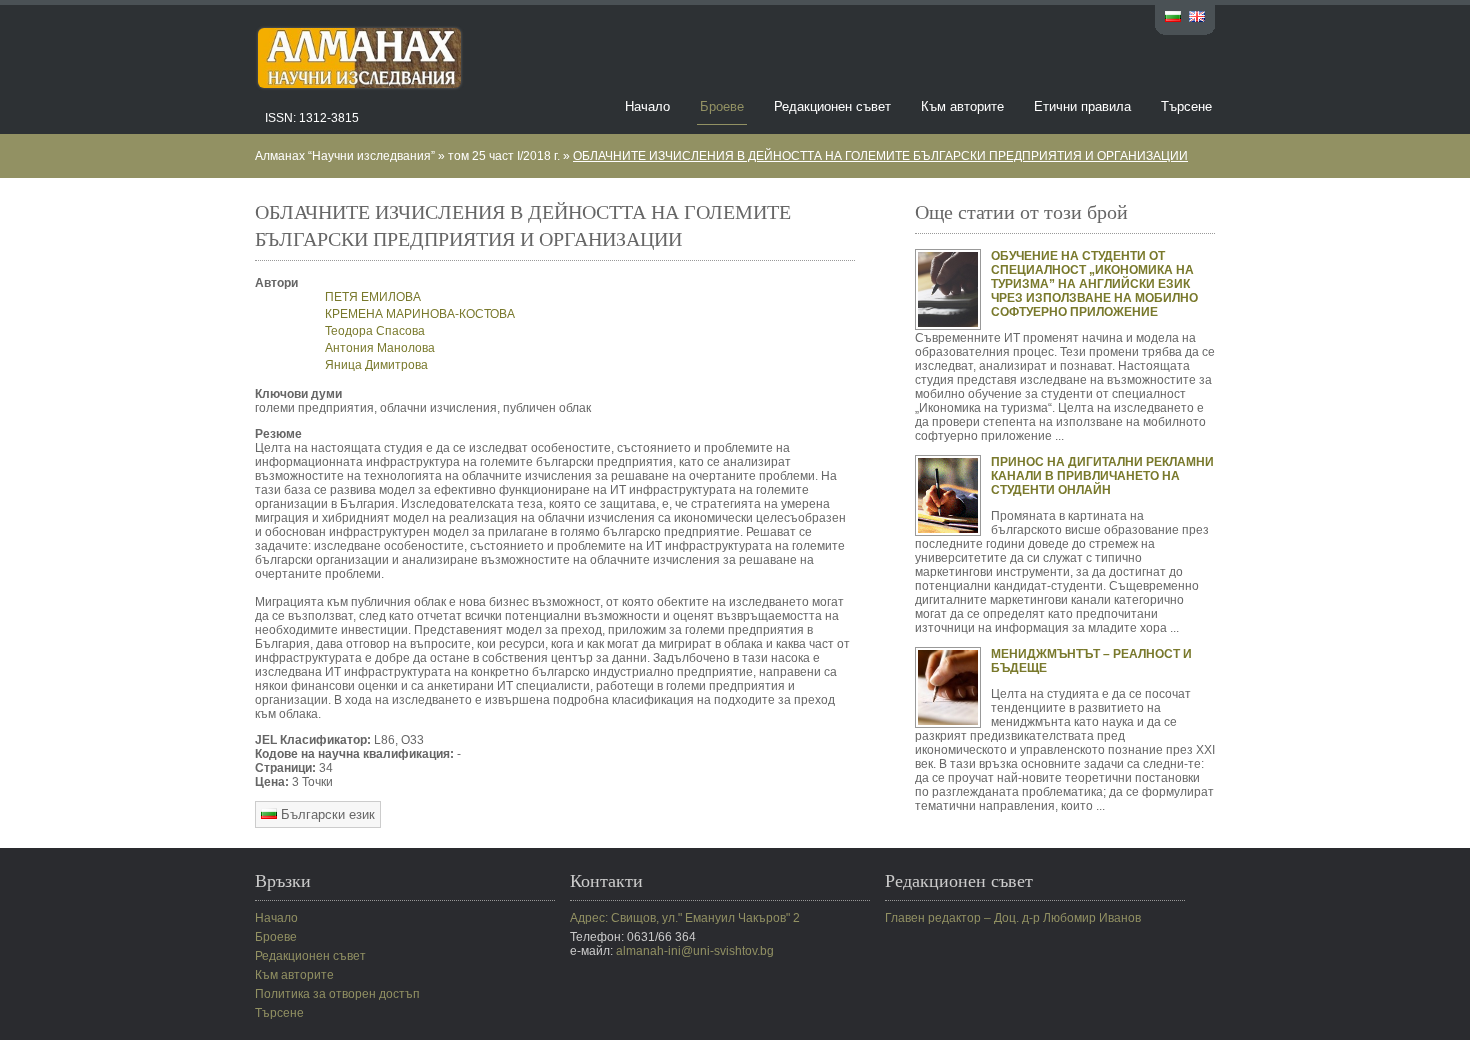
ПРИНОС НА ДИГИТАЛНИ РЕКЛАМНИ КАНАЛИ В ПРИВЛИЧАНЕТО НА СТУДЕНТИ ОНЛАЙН (1102, 476)
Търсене (1186, 106)
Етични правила (1082, 106)
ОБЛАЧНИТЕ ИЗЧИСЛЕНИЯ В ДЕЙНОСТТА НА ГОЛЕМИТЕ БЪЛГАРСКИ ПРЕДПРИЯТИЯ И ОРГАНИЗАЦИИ (880, 156)
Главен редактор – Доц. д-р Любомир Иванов (1013, 918)
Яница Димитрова (378, 365)
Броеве (722, 106)
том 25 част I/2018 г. (504, 156)
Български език (326, 814)
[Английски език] (1197, 18)
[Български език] (1173, 18)
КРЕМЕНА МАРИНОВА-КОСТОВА (420, 314)
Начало (647, 106)
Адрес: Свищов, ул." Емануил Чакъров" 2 (685, 918)
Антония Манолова (380, 348)
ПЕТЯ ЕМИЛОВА (373, 297)
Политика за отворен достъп (337, 994)
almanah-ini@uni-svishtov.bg (695, 951)
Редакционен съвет (832, 106)
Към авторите (962, 106)
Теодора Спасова (375, 331)
